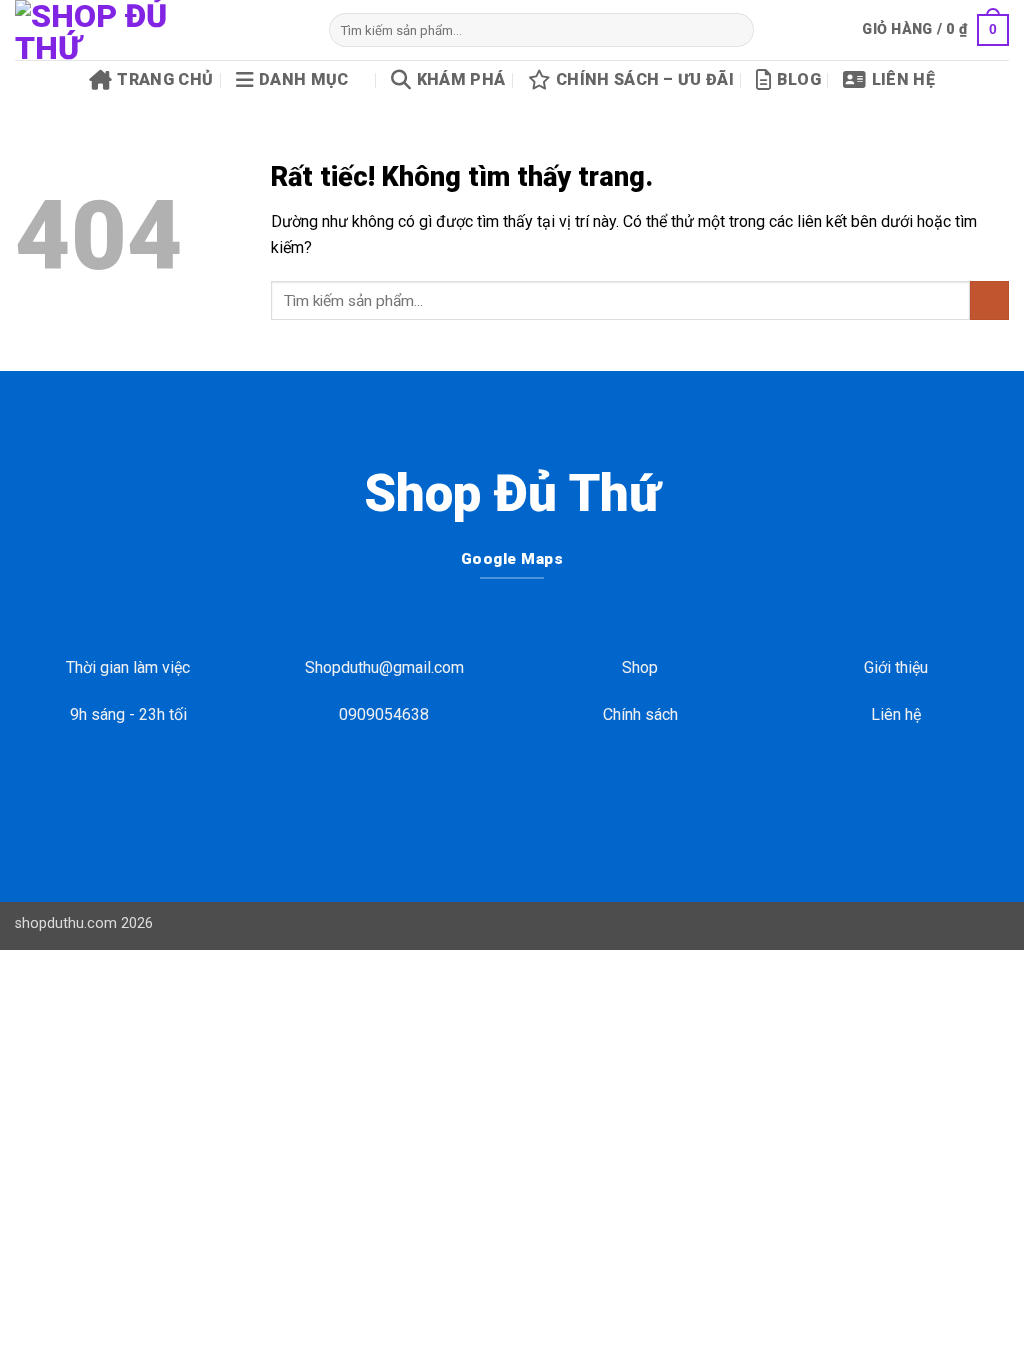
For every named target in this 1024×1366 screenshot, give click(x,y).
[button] (935, 30)
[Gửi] (735, 30)
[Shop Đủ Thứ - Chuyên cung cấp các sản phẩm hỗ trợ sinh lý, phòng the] (157, 30)
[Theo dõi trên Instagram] (496, 794)
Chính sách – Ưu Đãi (645, 79)
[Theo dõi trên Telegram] (559, 794)
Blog (799, 79)
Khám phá (461, 79)
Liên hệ (903, 79)
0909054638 (384, 714)
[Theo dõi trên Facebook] (464, 794)
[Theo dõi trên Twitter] (527, 794)
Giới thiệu (896, 667)
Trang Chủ (165, 79)
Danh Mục (304, 79)
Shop (640, 667)
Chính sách (640, 714)
